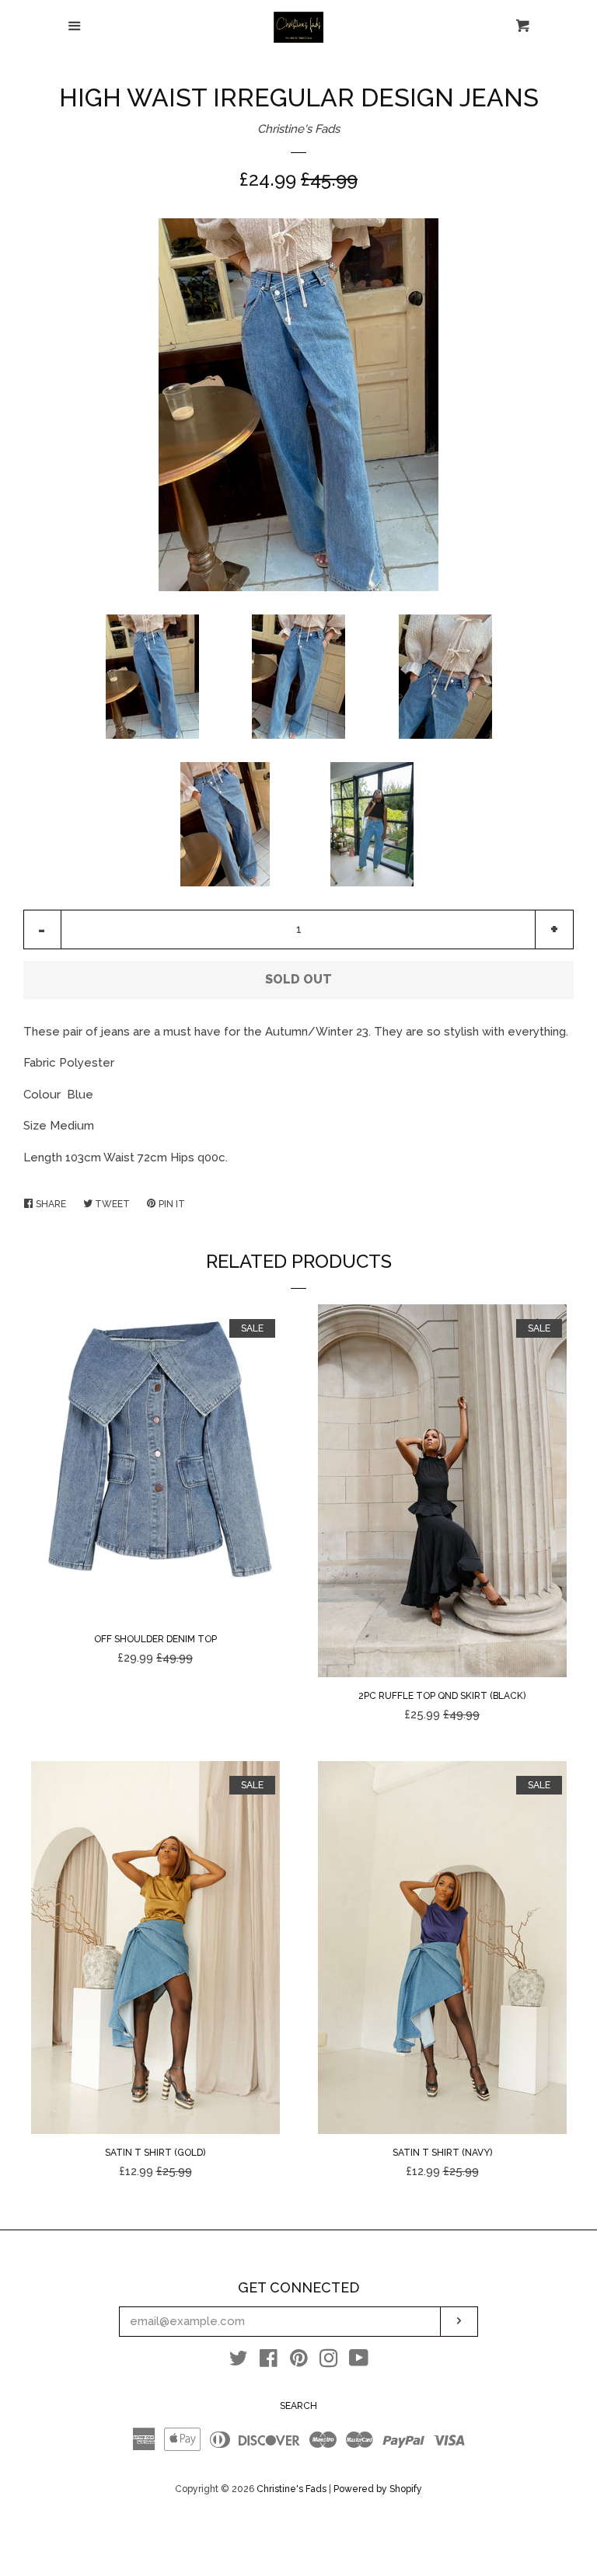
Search (298, 2406)
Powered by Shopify (378, 2489)
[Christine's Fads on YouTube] (359, 2362)
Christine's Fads (298, 129)
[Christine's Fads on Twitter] (239, 2362)
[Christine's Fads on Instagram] (329, 2362)
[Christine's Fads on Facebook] (269, 2362)
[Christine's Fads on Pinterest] (299, 2362)
